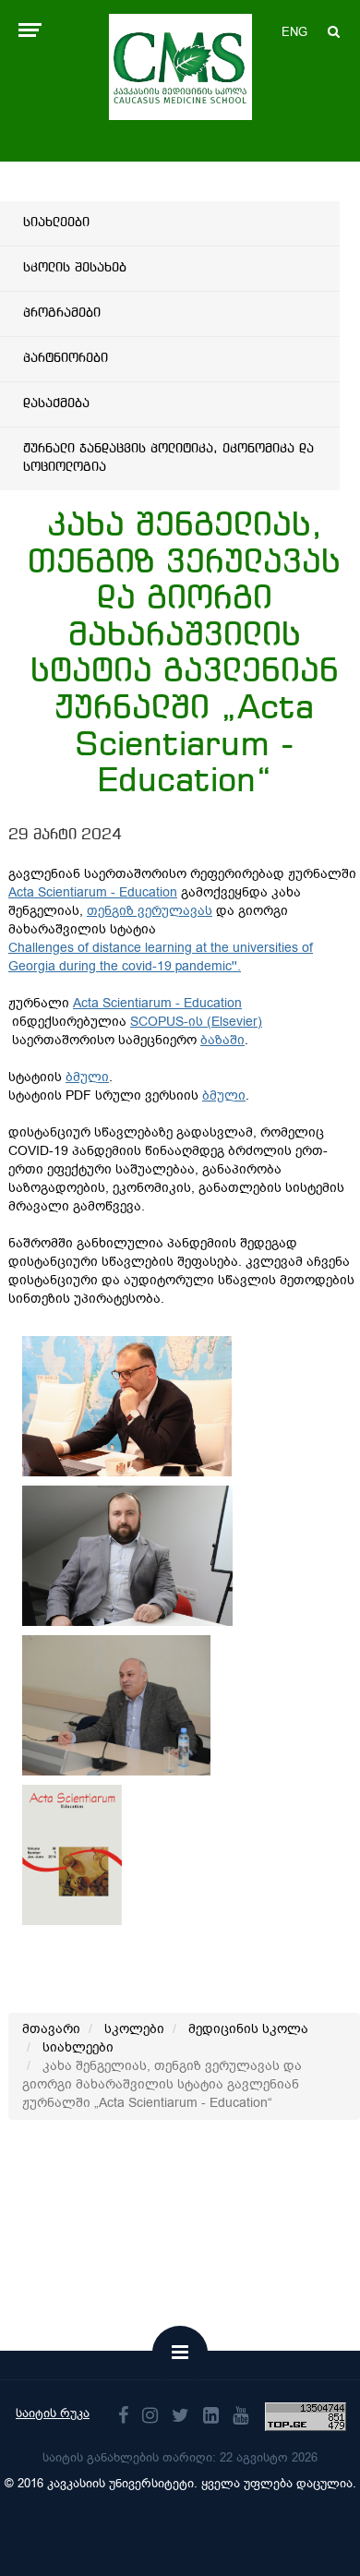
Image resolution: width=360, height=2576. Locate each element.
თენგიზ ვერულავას (150, 911)
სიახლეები (56, 223)
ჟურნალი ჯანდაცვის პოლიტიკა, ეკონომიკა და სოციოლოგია (168, 458)
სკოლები (134, 2029)
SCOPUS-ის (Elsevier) (196, 1022)
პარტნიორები (66, 358)
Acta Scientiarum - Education (93, 892)
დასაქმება (56, 403)
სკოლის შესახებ (75, 268)
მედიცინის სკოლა (248, 2029)
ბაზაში (222, 1040)
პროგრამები (62, 313)
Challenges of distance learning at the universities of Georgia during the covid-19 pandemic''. (161, 957)
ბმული (87, 1077)
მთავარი (51, 2029)
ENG (294, 32)
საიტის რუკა (53, 2413)
